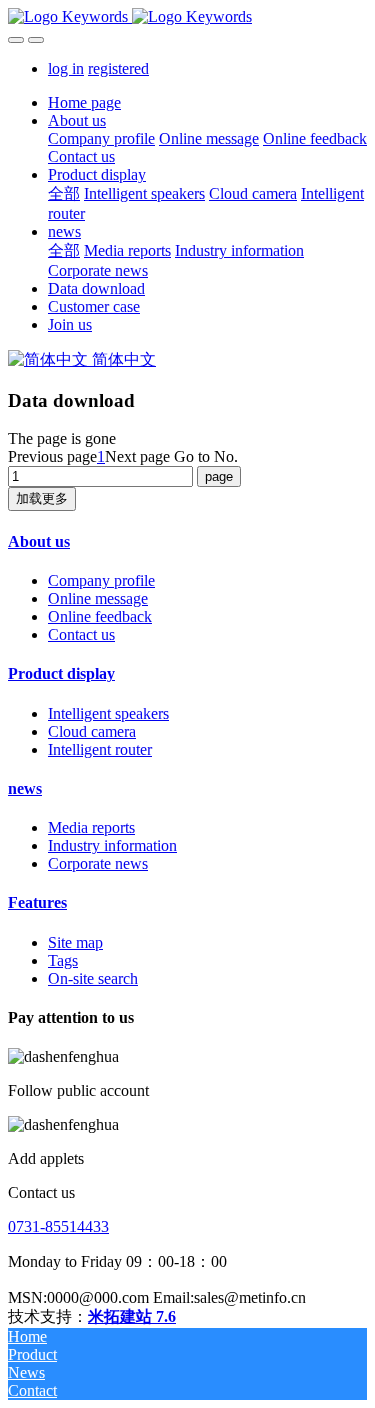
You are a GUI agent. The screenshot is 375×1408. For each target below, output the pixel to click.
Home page (84, 102)
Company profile (101, 580)
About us (39, 541)
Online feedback (100, 616)
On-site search (93, 978)
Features (37, 902)
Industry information (112, 845)
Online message (98, 598)
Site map (75, 942)
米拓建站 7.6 (132, 1316)
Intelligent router (100, 749)
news (25, 788)
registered (118, 68)
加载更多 (42, 498)
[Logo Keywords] (187, 17)
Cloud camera (92, 731)
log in (66, 68)
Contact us (81, 634)
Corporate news (98, 863)
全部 (64, 193)
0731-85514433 (58, 1226)
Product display (61, 673)
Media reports (91, 827)
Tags (63, 960)
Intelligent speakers (108, 713)
